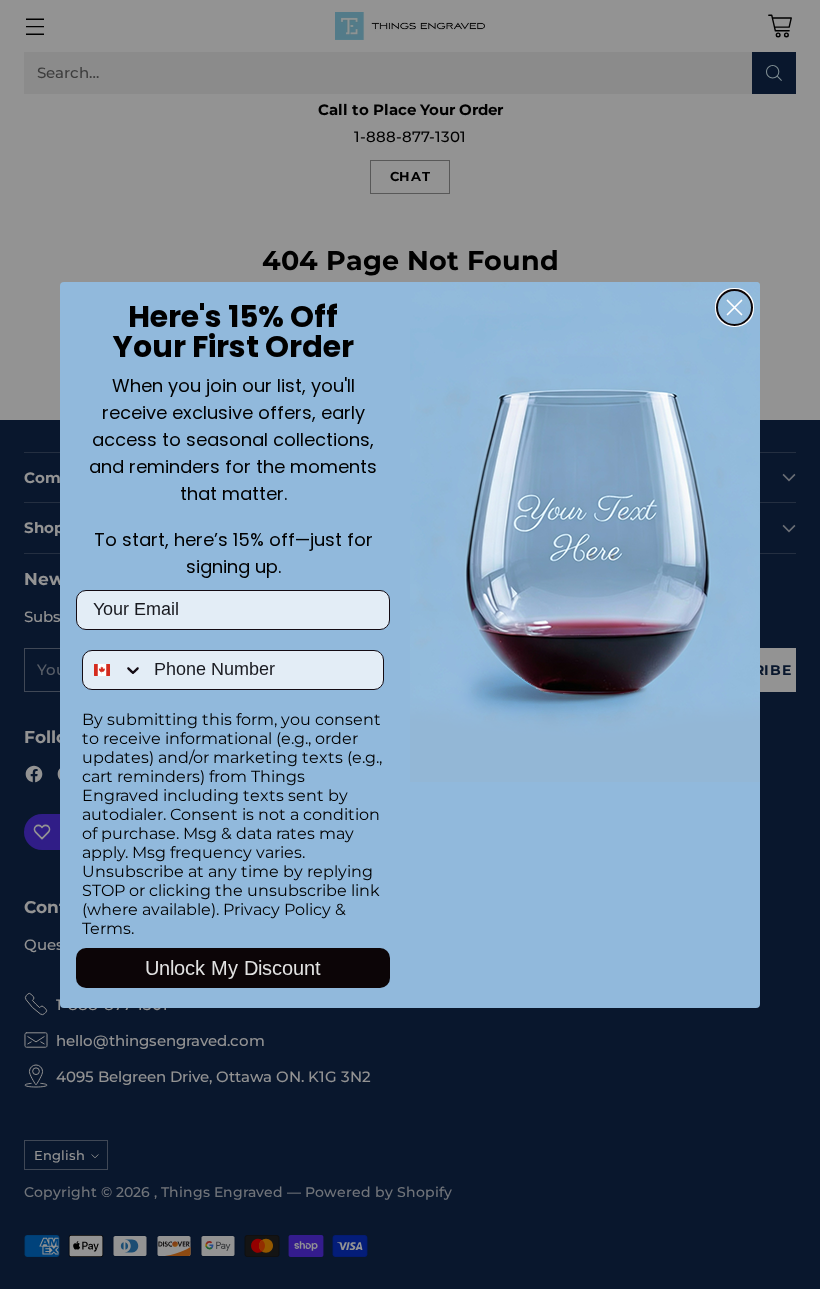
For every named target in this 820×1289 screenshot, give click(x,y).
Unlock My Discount (233, 968)
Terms (106, 928)
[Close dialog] (734, 307)
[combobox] (113, 670)
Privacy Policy (277, 909)
